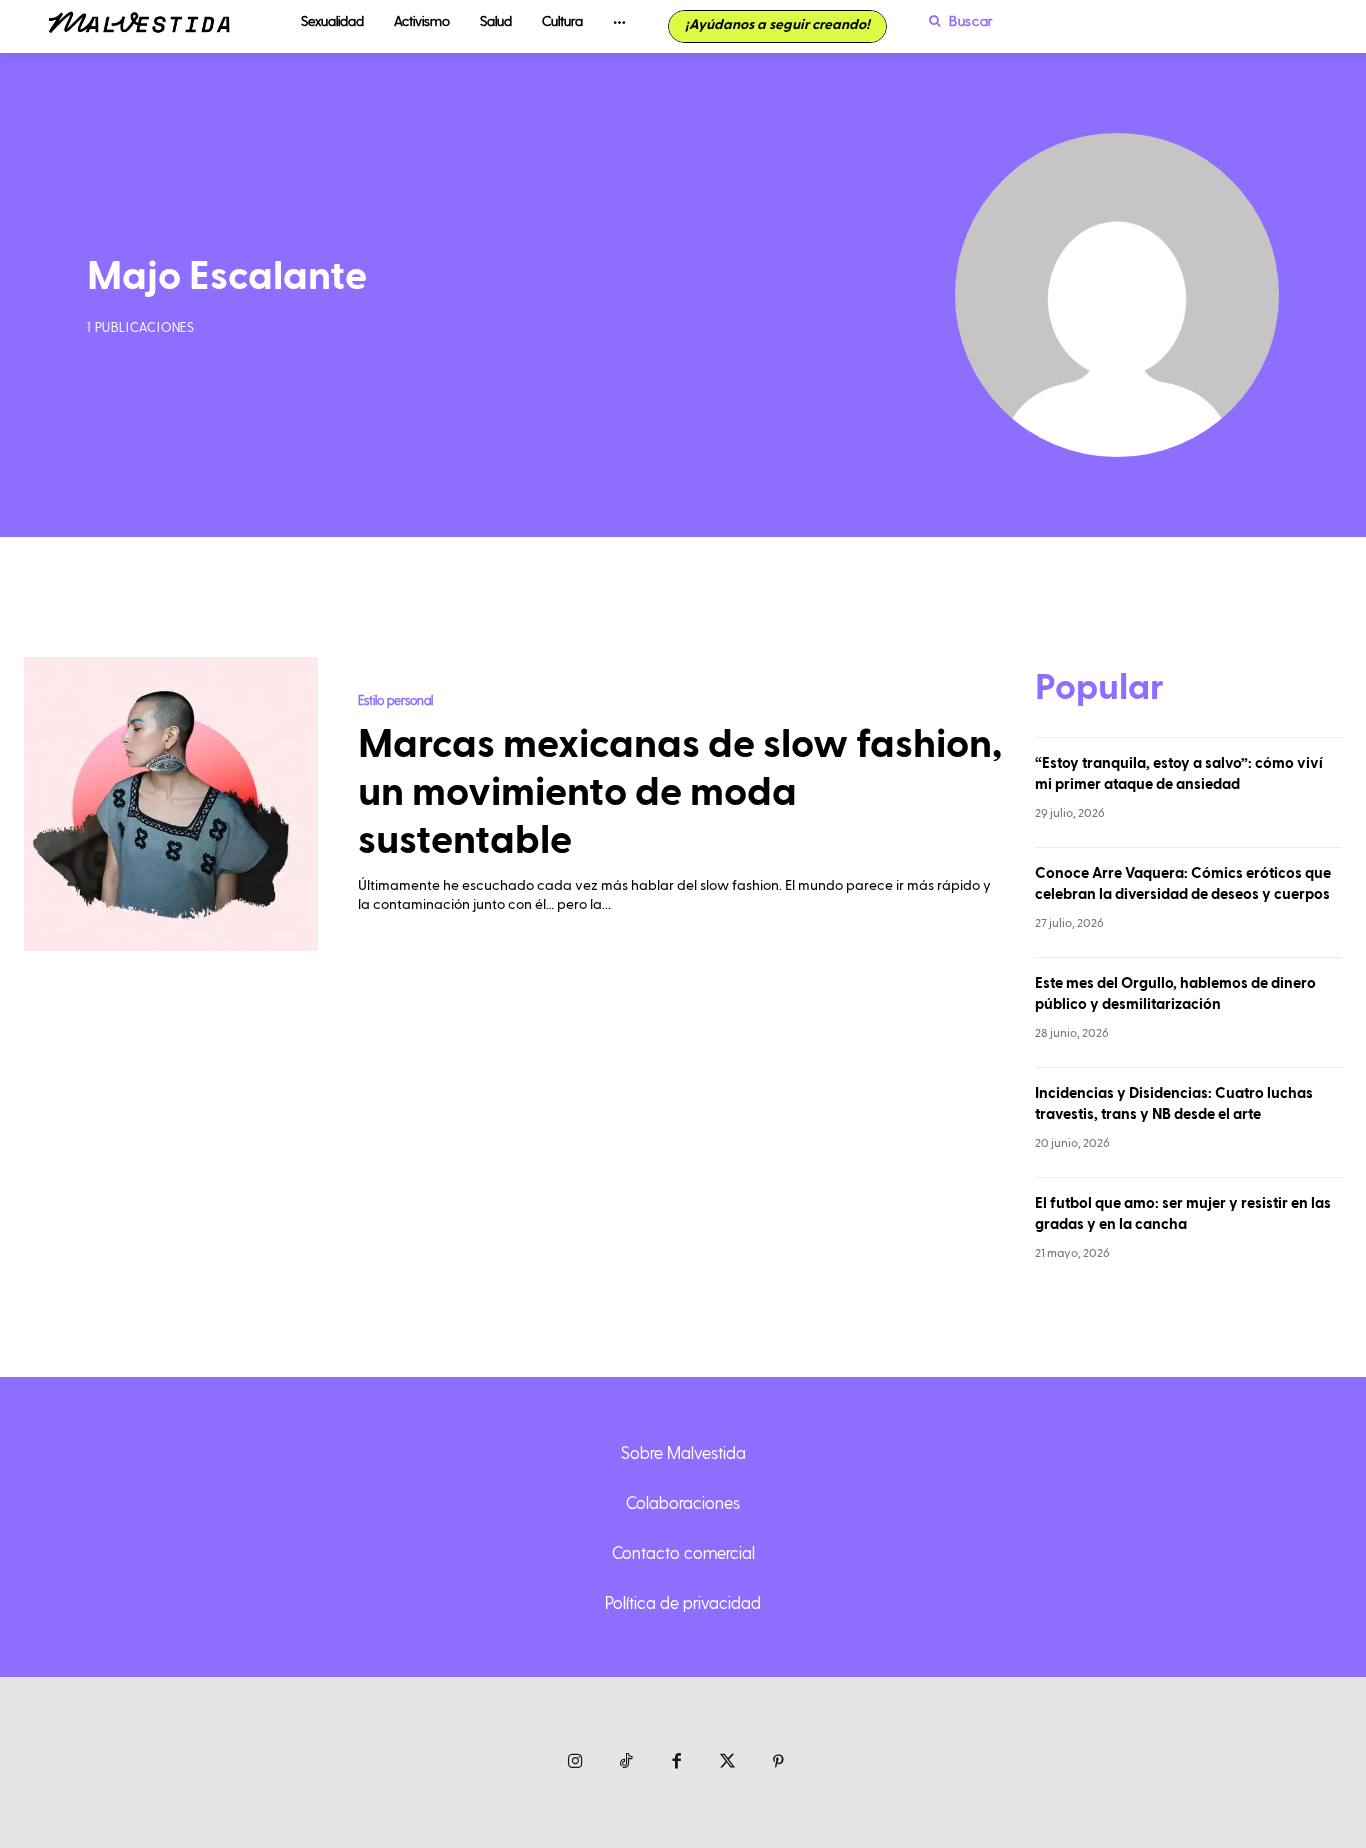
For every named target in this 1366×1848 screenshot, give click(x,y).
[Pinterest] (778, 1762)
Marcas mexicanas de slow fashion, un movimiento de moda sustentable (680, 793)
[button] (956, 21)
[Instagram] (575, 1762)
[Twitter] (727, 1762)
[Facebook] (677, 1762)
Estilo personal (395, 699)
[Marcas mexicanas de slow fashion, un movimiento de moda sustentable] (171, 804)
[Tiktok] (626, 1762)
